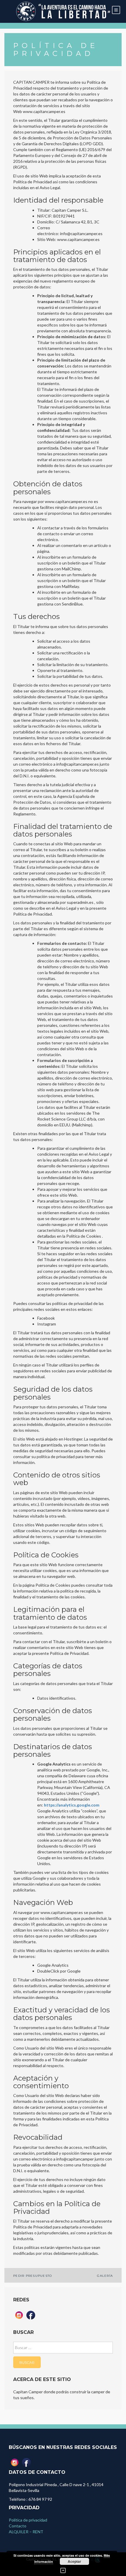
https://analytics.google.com (72, 1805)
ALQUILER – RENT (26, 2532)
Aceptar (74, 2561)
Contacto (18, 2526)
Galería (105, 2276)
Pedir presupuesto (33, 2276)
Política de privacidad (28, 2520)
